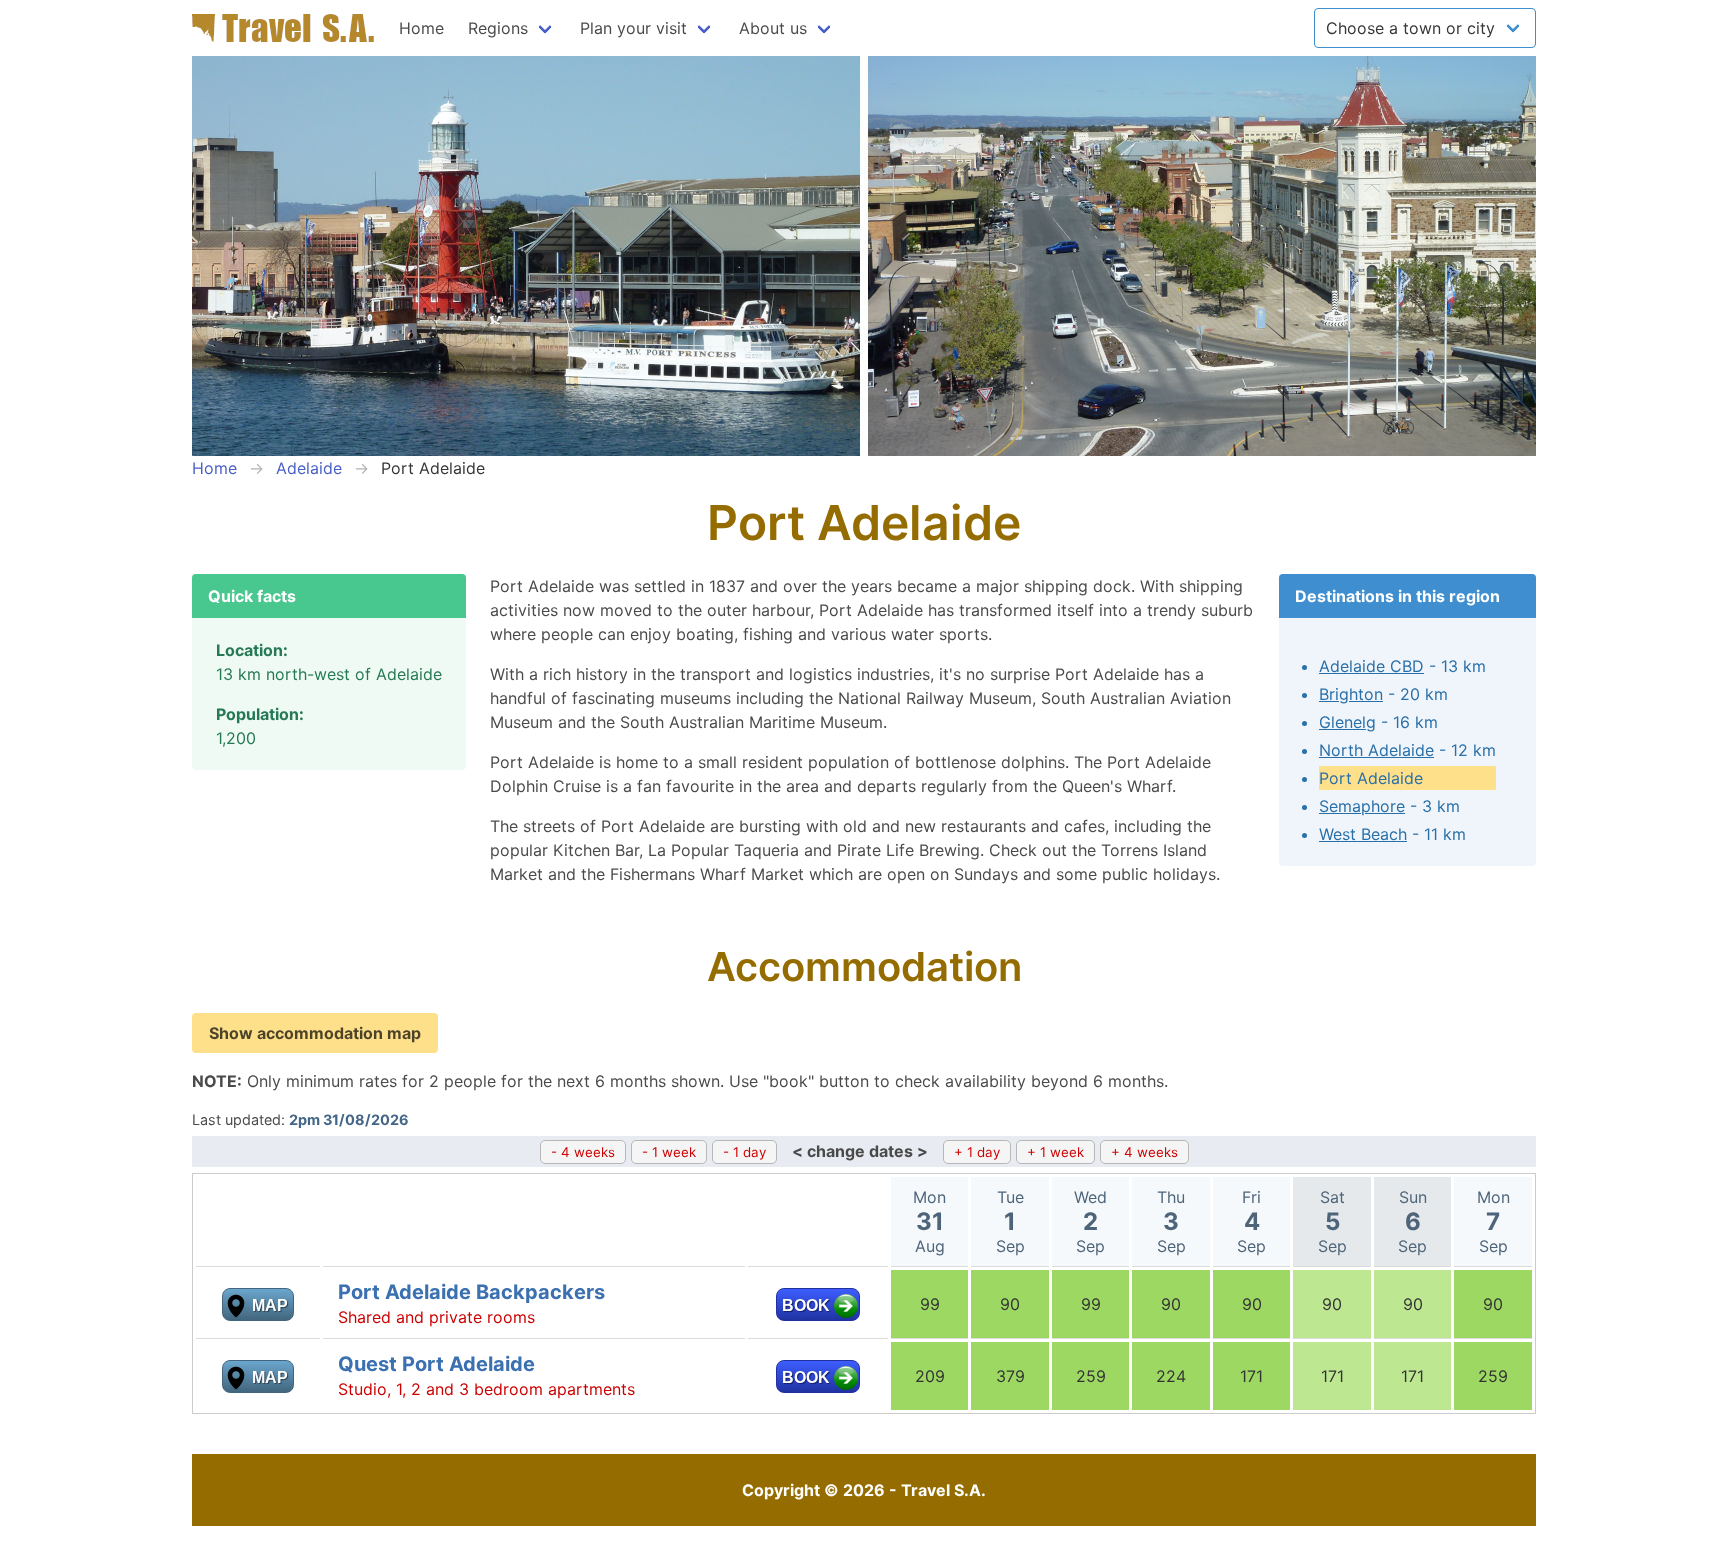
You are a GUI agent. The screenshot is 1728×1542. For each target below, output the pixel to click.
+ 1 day (977, 1152)
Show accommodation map (315, 1033)
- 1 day (744, 1152)
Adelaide (309, 468)
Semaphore (1362, 806)
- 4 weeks (583, 1152)
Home (421, 28)
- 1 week (669, 1152)
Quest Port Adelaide (436, 1364)
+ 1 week (1055, 1152)
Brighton (1351, 694)
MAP (270, 1305)
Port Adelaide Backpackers (471, 1292)
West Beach (1363, 834)
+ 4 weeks (1144, 1152)
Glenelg (1347, 722)
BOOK (806, 1305)
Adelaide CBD (1371, 666)
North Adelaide (1376, 750)
